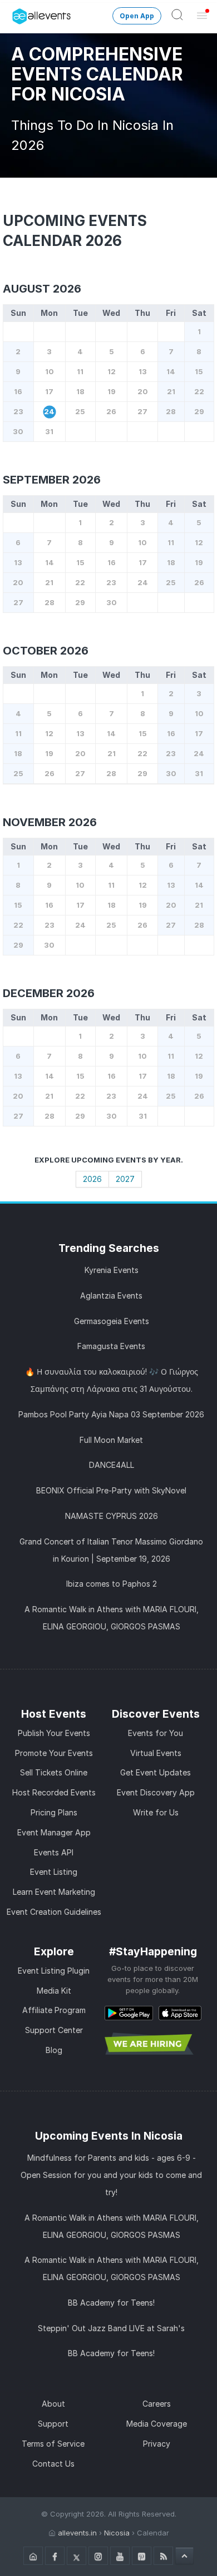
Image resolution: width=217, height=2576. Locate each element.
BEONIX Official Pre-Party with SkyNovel (111, 1490)
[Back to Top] (184, 2555)
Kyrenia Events (112, 1270)
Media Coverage (157, 2424)
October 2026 (46, 651)
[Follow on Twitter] (77, 2556)
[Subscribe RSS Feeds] (163, 2556)
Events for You (156, 1733)
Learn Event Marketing (54, 1892)
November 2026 (50, 822)
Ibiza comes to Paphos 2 (112, 1584)
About (53, 2404)
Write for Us (156, 1812)
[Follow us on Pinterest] (142, 2556)
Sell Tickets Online (54, 1772)
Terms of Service (53, 2444)
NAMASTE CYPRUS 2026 (112, 1516)
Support (53, 2424)
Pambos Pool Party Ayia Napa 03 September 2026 (111, 1414)
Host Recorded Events (54, 1792)
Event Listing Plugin (54, 1971)
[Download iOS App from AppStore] (180, 2013)
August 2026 (42, 289)
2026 (92, 1179)
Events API (54, 1852)
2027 (125, 1179)
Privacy (157, 2444)
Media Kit (54, 1991)
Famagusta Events (111, 1346)
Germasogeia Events (112, 1321)
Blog (54, 2050)
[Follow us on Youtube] (120, 2556)
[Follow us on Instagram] (98, 2556)
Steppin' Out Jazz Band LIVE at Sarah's (111, 2328)
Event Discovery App (156, 1792)
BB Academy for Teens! (111, 2303)
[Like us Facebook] (55, 2556)
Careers (157, 2404)
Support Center (54, 2030)
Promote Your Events (54, 1753)
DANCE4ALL (112, 1465)
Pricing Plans (54, 1812)
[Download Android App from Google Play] (129, 2013)
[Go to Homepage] (33, 2556)
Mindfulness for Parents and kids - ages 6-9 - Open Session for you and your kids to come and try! (111, 2175)
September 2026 (52, 480)
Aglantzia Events (111, 1295)
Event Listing (54, 1872)
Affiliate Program (54, 2010)
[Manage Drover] (14, 13)
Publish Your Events (54, 1733)
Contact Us (53, 2464)
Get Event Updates (156, 1772)
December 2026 (49, 993)
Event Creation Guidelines (54, 1912)
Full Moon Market (111, 1440)
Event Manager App (54, 1832)
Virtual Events (156, 1753)
